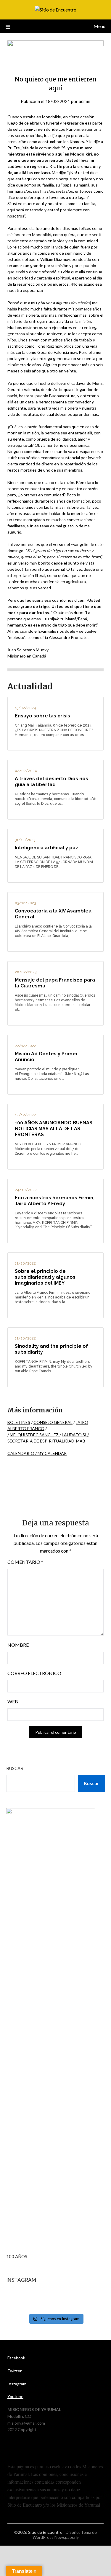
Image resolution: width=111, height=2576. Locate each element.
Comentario (25, 1562)
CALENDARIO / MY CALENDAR (37, 1453)
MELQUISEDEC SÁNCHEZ (34, 1435)
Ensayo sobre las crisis (42, 716)
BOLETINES (19, 1422)
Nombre (18, 1645)
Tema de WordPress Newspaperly (65, 2535)
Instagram (17, 2384)
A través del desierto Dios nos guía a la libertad (52, 782)
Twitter (15, 2371)
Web (13, 1701)
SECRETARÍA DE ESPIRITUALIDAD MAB (46, 1441)
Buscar (15, 1768)
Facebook (16, 2358)
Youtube (15, 2396)
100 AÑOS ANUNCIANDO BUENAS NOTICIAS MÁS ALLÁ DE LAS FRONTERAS (54, 1129)
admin (85, 101)
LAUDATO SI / (75, 1435)
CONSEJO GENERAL (53, 1422)
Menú (99, 26)
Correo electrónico (34, 1673)
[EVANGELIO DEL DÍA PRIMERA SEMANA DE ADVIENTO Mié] (56, 2302)
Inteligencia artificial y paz (46, 848)
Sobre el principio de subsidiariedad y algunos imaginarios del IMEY (45, 1277)
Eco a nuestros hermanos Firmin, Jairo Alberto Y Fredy (55, 1201)
